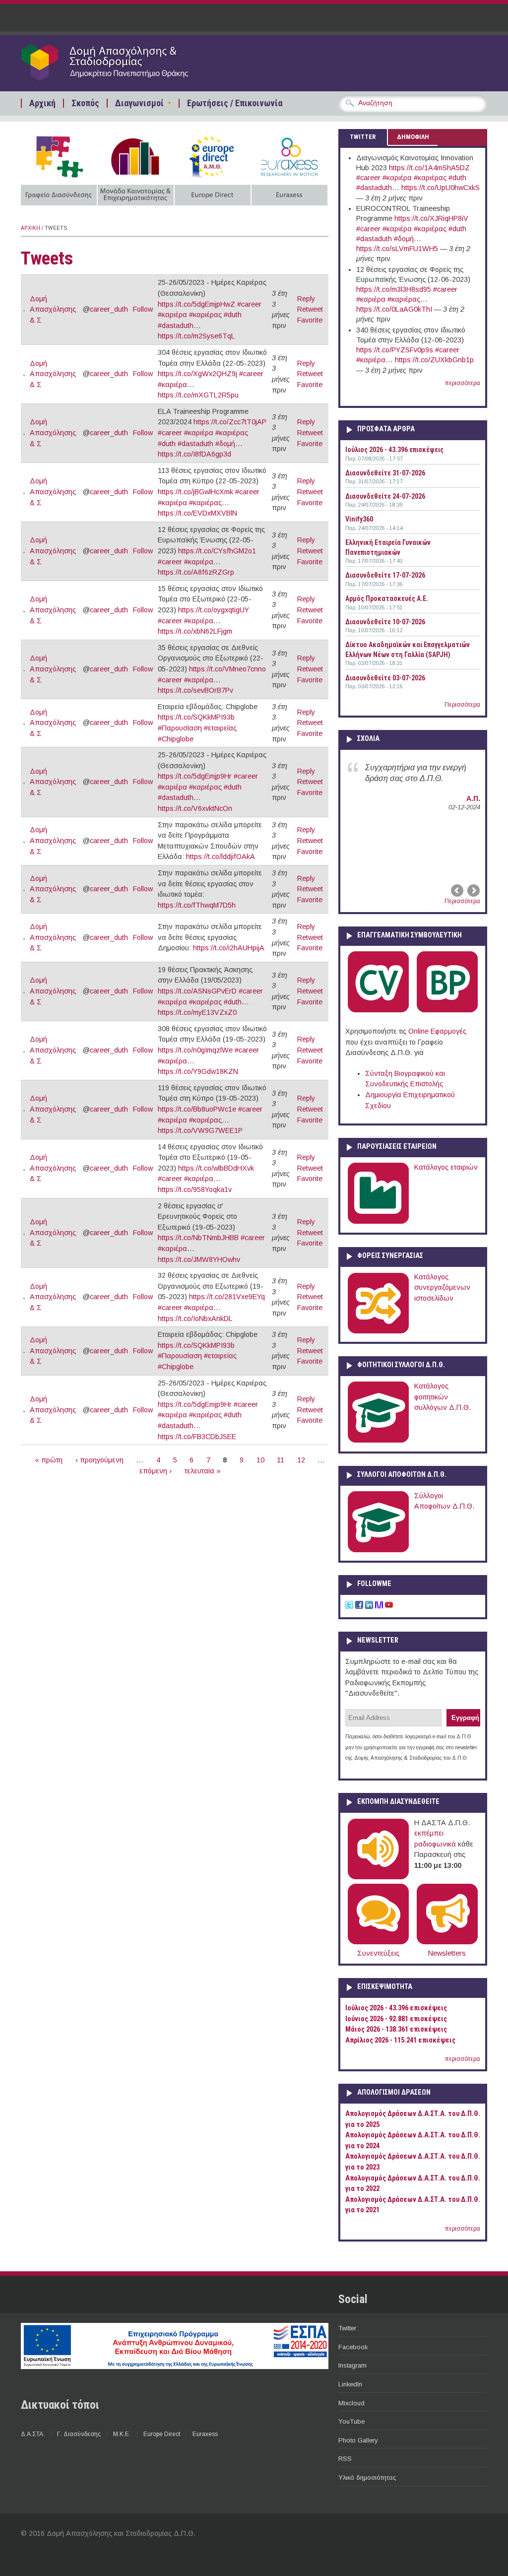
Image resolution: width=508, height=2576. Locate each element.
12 (301, 1460)
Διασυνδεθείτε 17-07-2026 (385, 575)
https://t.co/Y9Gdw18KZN (198, 1071)
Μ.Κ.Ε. (122, 2434)
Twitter (347, 2328)
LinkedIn (350, 2384)
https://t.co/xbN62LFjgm (195, 631)
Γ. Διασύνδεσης (79, 2434)
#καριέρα (172, 315)
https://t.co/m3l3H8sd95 (394, 289)
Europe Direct (162, 2434)
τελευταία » (203, 1471)
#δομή (225, 444)
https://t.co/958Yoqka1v (195, 1189)
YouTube (351, 2421)
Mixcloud (351, 2403)
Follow (143, 309)
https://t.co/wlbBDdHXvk (216, 1168)
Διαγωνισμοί (139, 103)
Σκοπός (85, 103)
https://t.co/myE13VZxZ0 (197, 1012)
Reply (306, 299)
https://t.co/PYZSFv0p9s (395, 350)
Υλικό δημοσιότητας (367, 2477)
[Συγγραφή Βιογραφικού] (378, 1010)
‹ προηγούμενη (99, 1460)
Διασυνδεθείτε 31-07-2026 (385, 473)
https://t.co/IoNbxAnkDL (195, 1319)
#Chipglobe (176, 739)
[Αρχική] (124, 80)
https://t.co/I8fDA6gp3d (194, 454)
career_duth (109, 309)
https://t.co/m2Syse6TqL (196, 336)
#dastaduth (176, 326)
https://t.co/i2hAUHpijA (229, 948)
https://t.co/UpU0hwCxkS (441, 188)
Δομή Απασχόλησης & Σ (53, 309)
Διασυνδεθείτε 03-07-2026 (385, 678)
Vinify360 (359, 519)
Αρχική (42, 103)
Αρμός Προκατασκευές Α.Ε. (387, 598)
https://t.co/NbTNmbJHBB (198, 1238)
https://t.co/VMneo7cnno (227, 669)
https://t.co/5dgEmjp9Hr (195, 776)
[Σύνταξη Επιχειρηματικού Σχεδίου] (447, 1010)
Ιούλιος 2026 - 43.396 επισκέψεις (394, 450)
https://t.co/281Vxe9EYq (227, 1297)
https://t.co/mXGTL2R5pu (198, 395)
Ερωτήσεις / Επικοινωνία (235, 103)
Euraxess (205, 2434)
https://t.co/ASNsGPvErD (197, 991)
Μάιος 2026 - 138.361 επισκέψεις (396, 2029)
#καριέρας (205, 315)
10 (260, 1460)
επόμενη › (156, 1471)
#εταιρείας (220, 728)
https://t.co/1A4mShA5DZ (429, 168)
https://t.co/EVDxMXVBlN (197, 513)
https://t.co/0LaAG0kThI (394, 309)
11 (281, 1460)
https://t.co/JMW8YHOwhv (199, 1259)
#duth (233, 315)
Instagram (352, 2365)
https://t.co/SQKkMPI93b (196, 717)
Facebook (353, 2347)
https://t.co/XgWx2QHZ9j (197, 374)
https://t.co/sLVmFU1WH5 (397, 249)
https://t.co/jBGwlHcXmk (195, 492)
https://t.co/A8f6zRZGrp (196, 572)
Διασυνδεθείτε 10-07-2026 (385, 622)
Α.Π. (473, 798)
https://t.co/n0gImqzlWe (195, 1050)
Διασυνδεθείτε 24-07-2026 (385, 496)
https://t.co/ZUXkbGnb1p (434, 360)
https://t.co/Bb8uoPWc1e (197, 1109)
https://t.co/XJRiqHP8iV (431, 218)
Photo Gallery (358, 2440)
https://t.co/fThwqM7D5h (197, 905)
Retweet (310, 309)
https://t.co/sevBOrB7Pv (195, 690)
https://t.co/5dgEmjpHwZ (196, 304)
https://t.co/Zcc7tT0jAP (230, 422)
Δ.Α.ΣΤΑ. (33, 2434)
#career (249, 304)
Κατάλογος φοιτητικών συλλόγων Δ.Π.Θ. (443, 1397)
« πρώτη (49, 1460)
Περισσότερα (462, 705)
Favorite (310, 320)
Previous (458, 890)
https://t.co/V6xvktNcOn (195, 808)
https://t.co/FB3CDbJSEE (197, 1437)
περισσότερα (463, 383)
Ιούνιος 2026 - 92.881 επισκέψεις (396, 2019)
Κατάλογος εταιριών (446, 1167)
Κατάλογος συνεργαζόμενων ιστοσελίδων (442, 1288)
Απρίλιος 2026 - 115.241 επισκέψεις (400, 2040)
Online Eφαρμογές (437, 1031)
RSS (345, 2459)
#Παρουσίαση (180, 728)
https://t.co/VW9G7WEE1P (200, 1130)
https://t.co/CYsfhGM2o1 (217, 551)
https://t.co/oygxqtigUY (214, 610)
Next (473, 890)
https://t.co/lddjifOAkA (221, 857)
